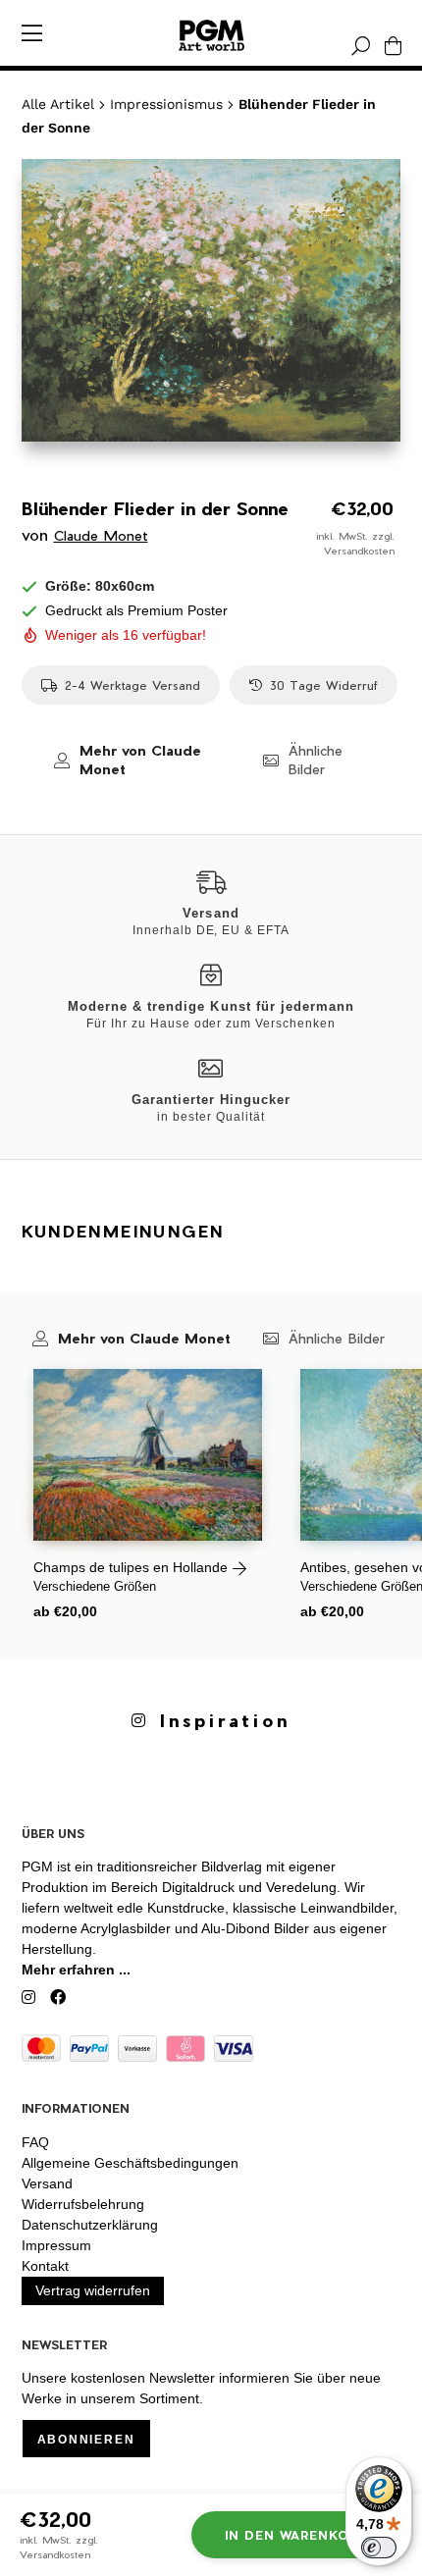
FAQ (35, 2142)
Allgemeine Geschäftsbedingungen (130, 2163)
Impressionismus (166, 104)
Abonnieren (86, 2440)
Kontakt (45, 2266)
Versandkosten (359, 551)
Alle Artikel (58, 104)
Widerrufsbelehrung (83, 2204)
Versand (47, 2183)
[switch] (379, 2548)
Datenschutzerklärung (90, 2225)
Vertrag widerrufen (93, 2290)
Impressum (56, 2245)
